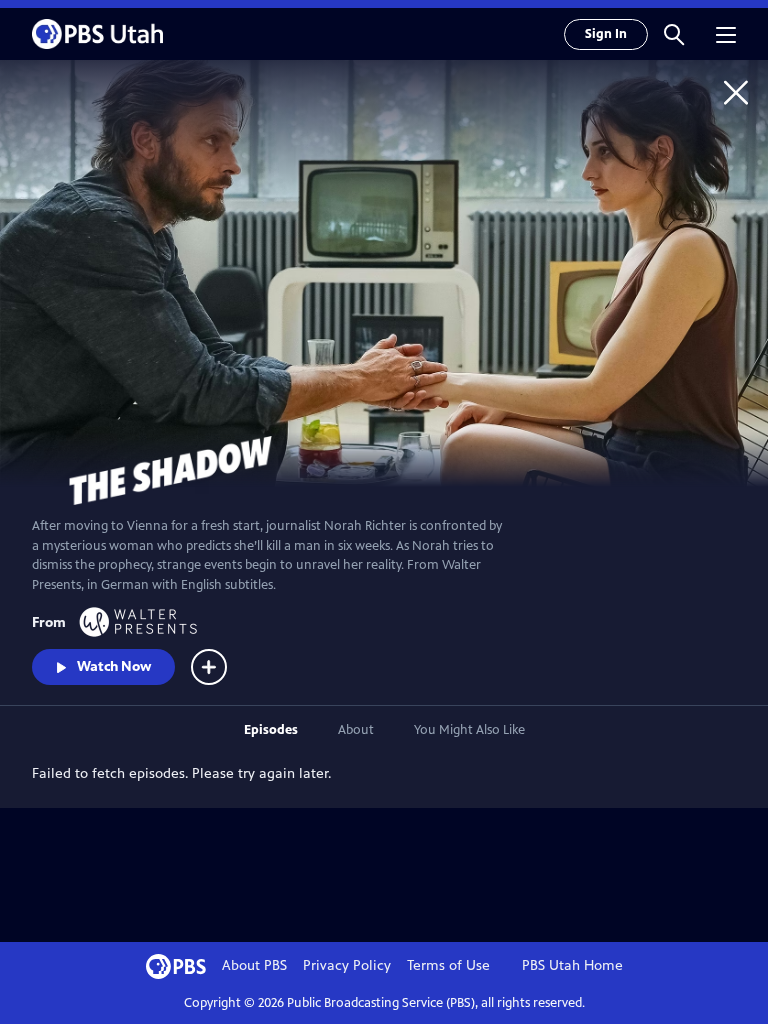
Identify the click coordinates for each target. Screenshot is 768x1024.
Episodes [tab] (271, 730)
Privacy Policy (347, 965)
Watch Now (114, 666)
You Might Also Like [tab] (469, 730)
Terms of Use (448, 965)
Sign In (606, 34)
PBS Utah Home (572, 965)
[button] (674, 34)
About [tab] (356, 730)
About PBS (254, 965)
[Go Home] (736, 92)
